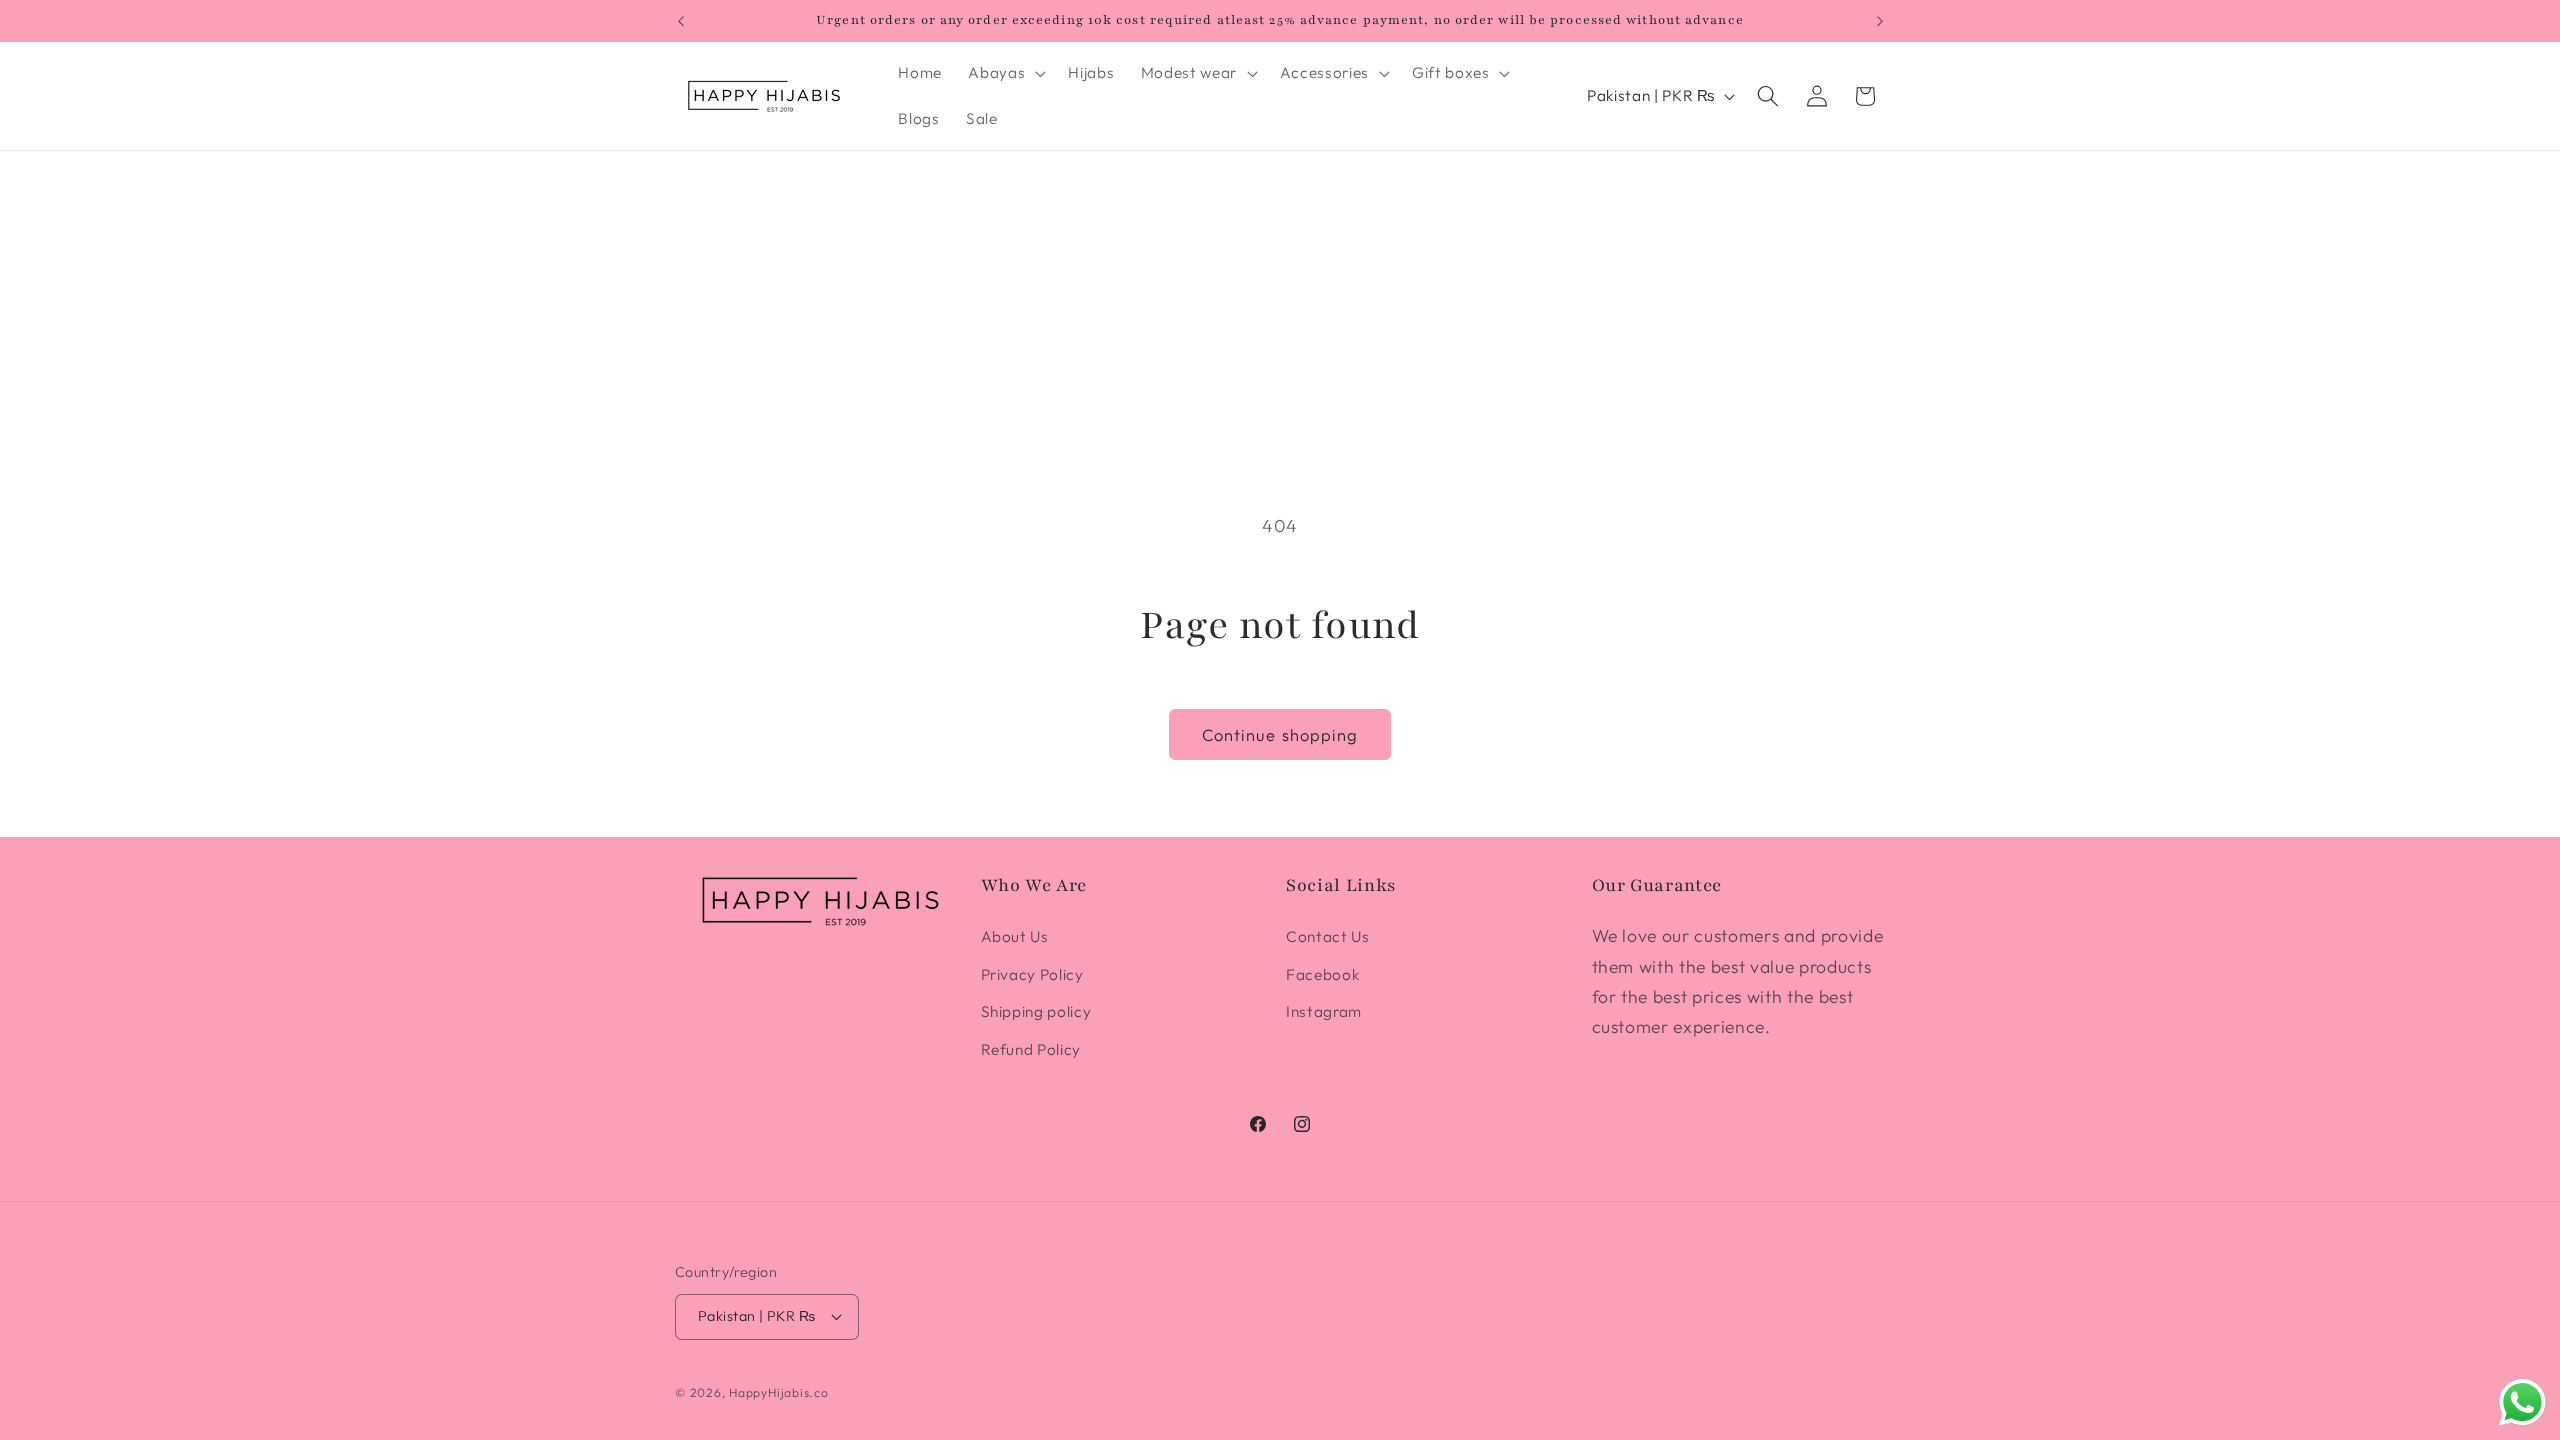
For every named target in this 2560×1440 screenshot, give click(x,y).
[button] (1005, 73)
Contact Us (1328, 936)
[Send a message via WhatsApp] (2522, 1402)
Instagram (1324, 1011)
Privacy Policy (1032, 974)
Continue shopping (1280, 734)
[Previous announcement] (681, 21)
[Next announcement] (1880, 21)
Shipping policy (1036, 1011)
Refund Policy (1031, 1049)
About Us (1015, 936)
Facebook (1322, 974)
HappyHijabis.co (779, 1392)
